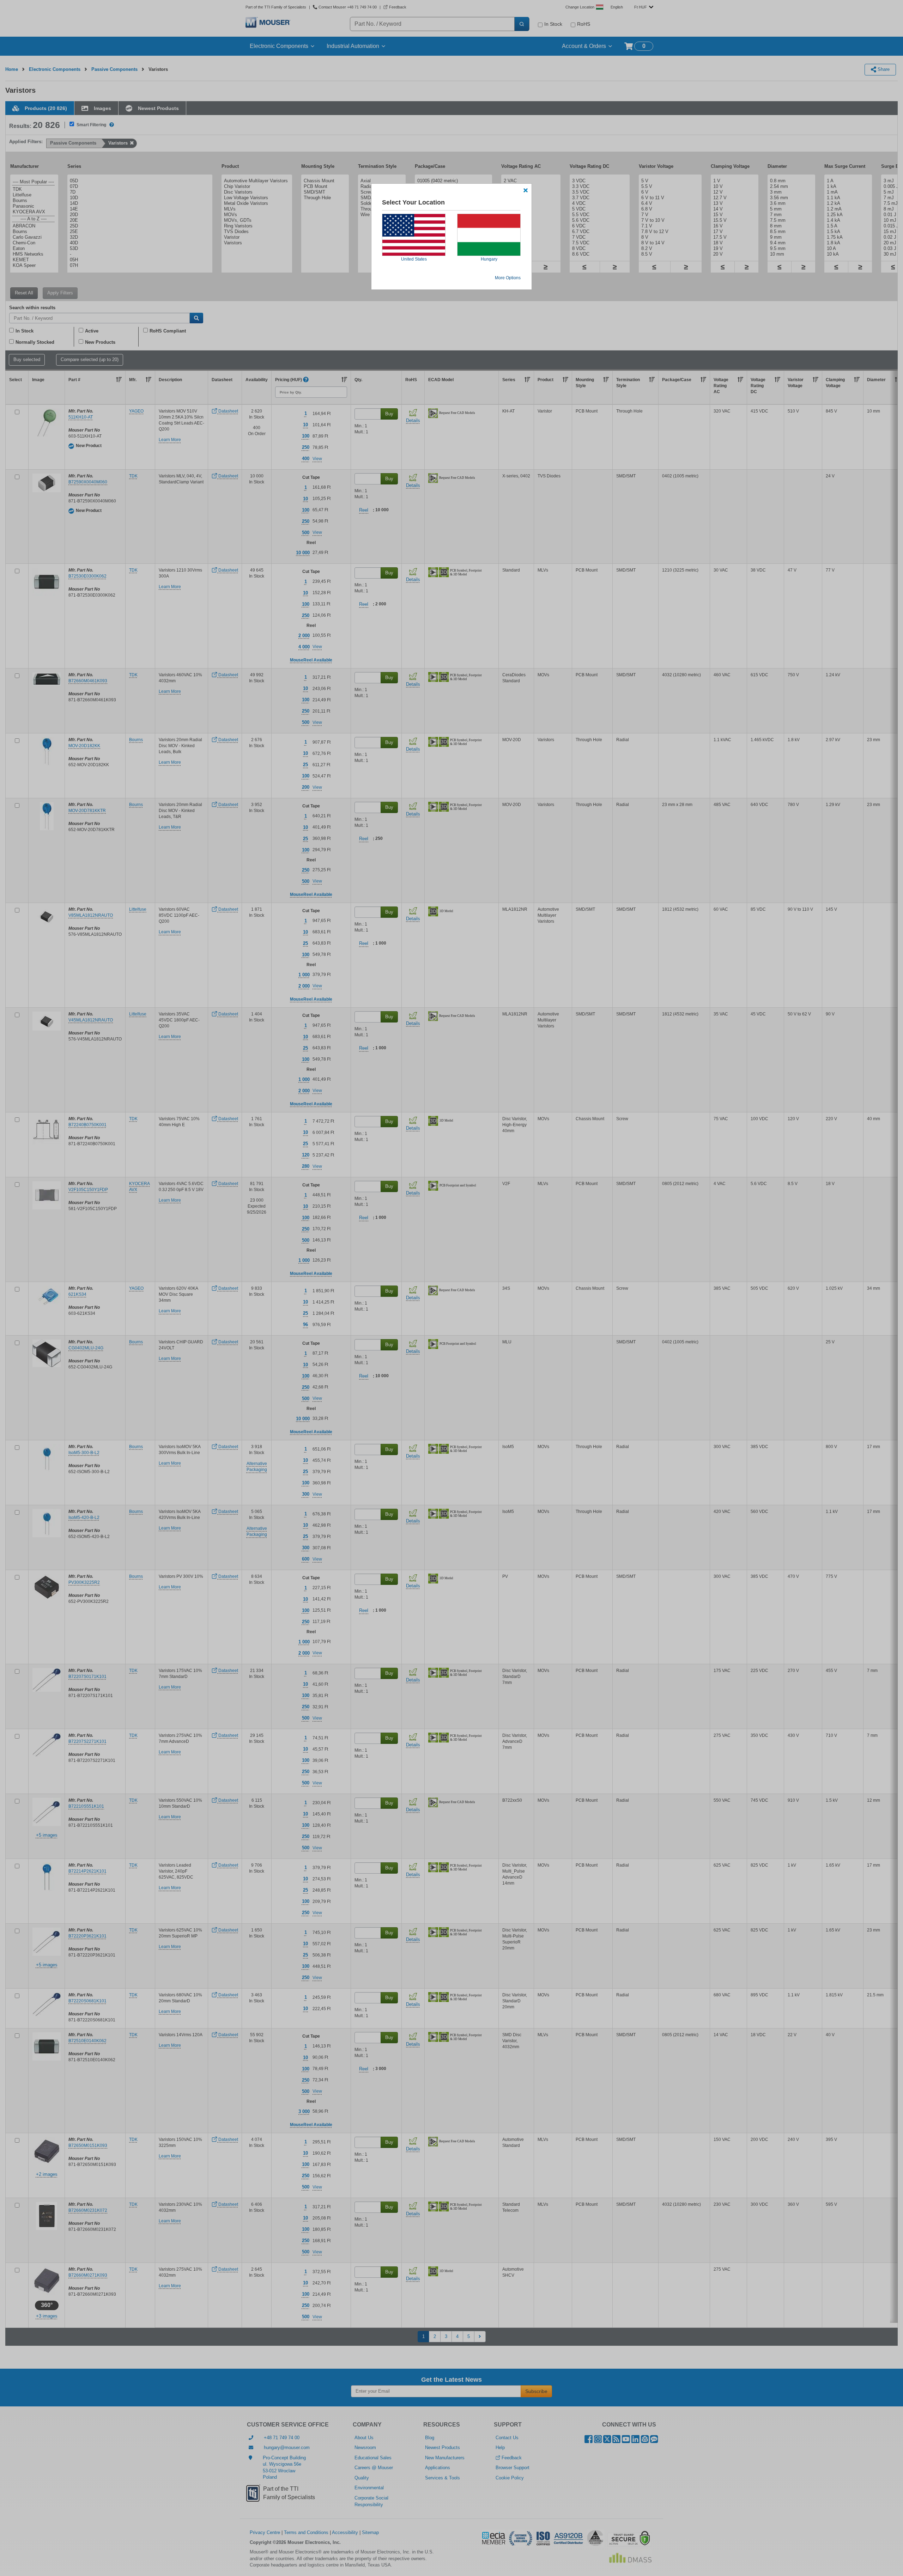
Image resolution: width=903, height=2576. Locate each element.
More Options (508, 278)
